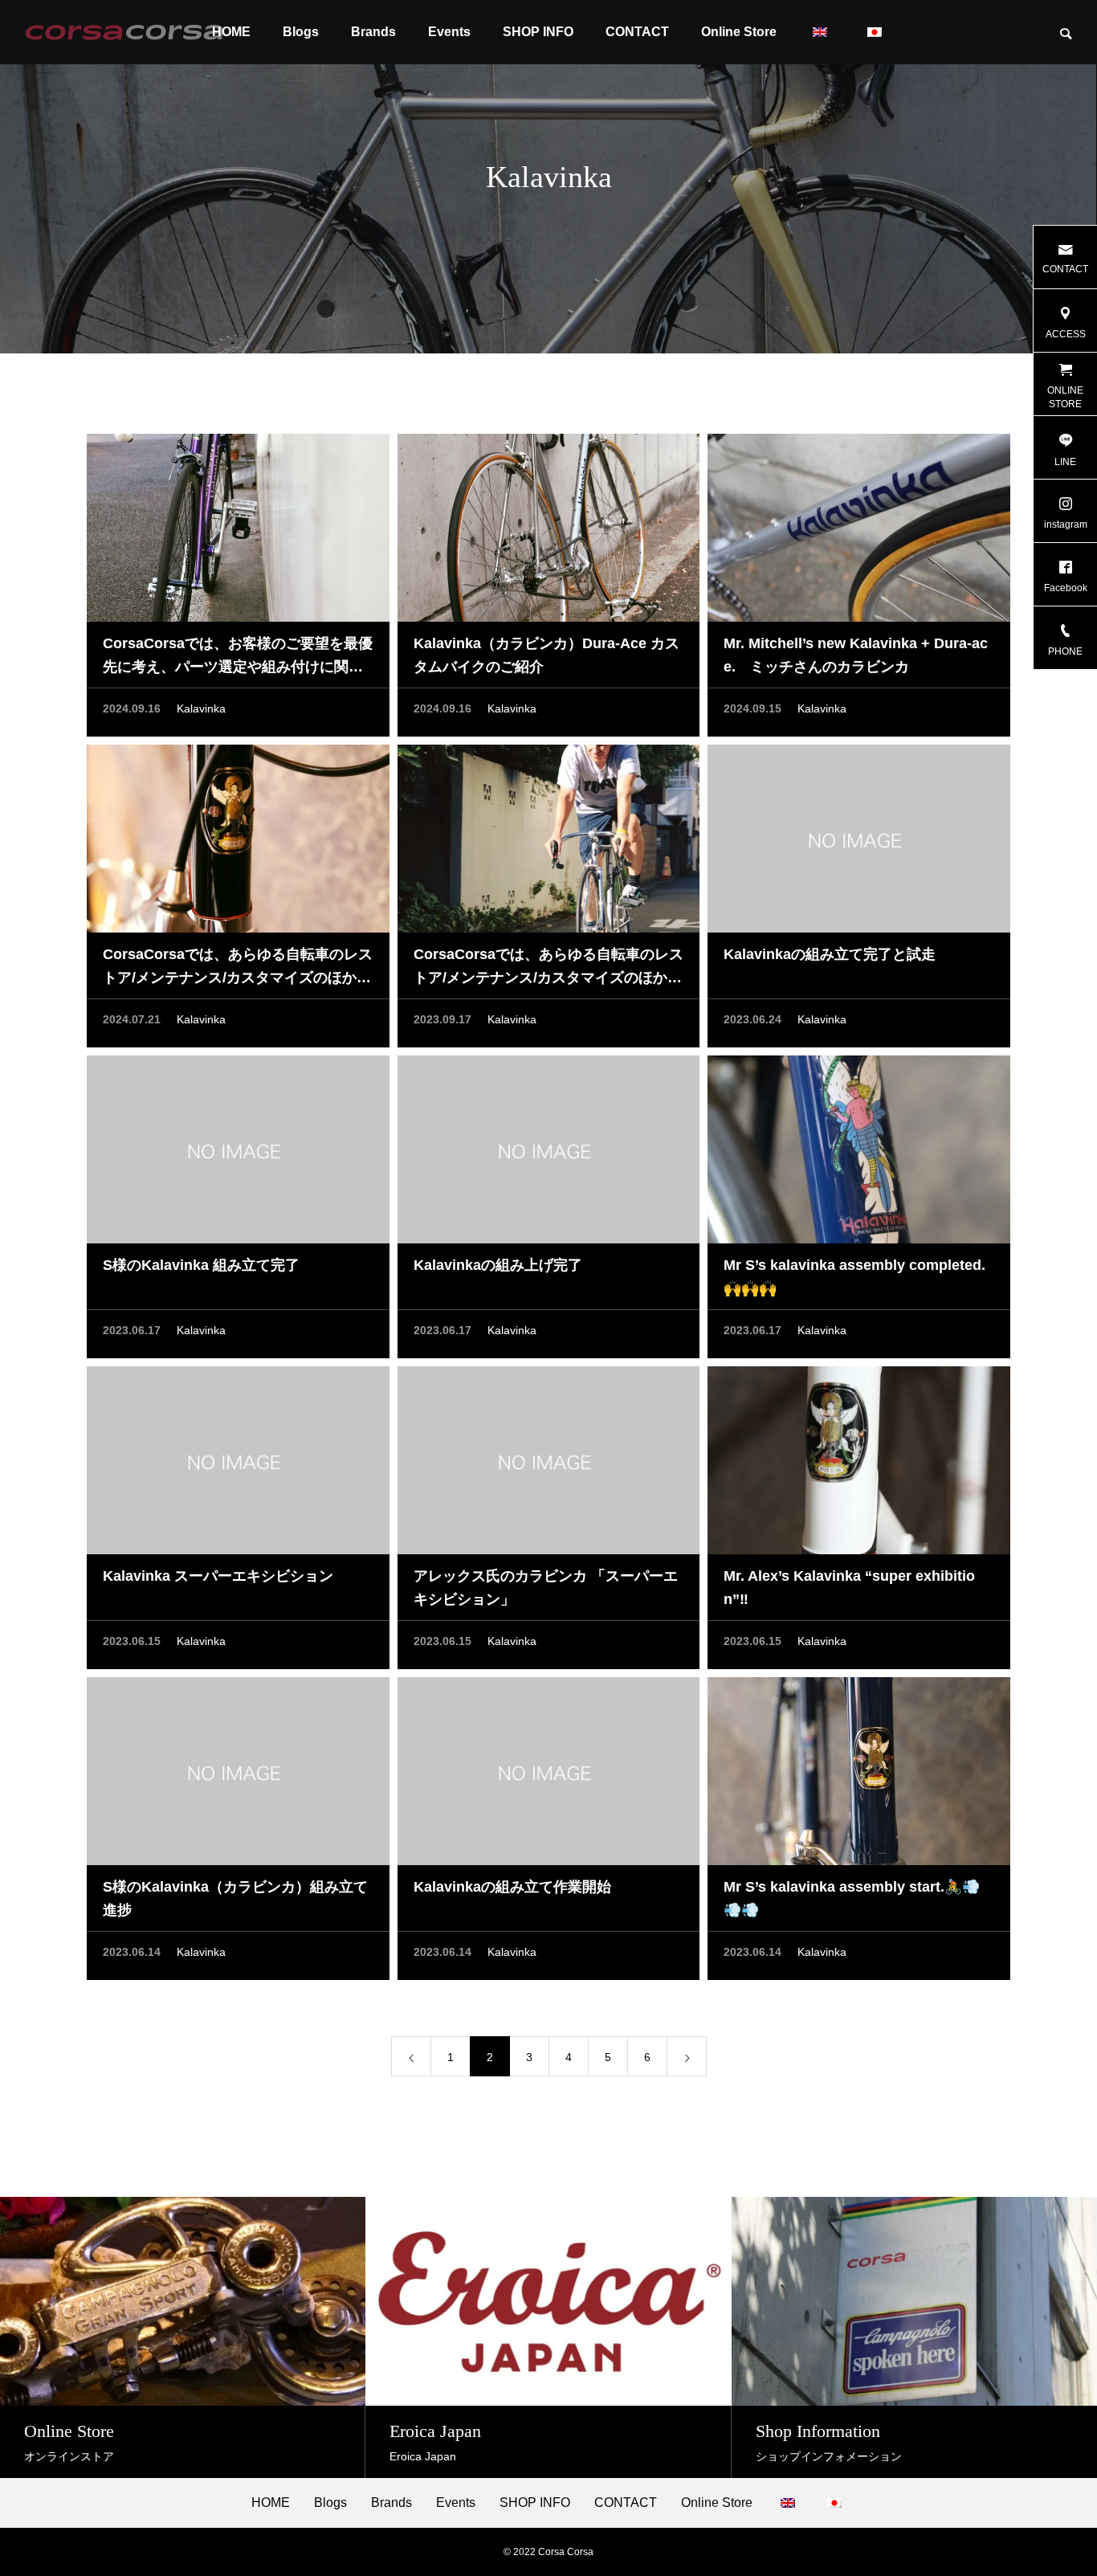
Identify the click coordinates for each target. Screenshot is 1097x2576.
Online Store (739, 32)
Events (449, 32)
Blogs (301, 32)
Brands (373, 32)
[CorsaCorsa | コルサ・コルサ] (124, 32)
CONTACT (637, 32)
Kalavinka (201, 708)
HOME (271, 2503)
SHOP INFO (538, 32)
